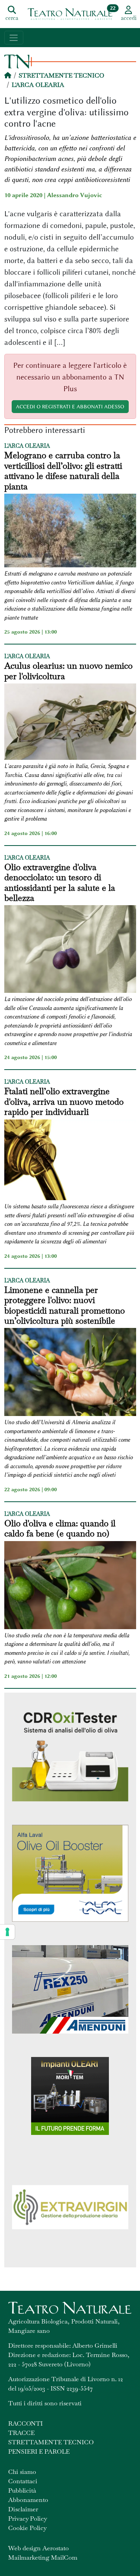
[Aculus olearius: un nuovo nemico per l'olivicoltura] (70, 723)
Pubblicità (22, 2490)
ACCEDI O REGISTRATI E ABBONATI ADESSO (70, 406)
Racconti (25, 2423)
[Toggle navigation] (14, 38)
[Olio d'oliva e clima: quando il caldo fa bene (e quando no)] (70, 1586)
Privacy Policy (28, 2519)
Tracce (21, 2433)
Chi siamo (22, 2472)
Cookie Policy (27, 2528)
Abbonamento (28, 2500)
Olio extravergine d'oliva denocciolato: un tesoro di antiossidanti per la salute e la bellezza (60, 883)
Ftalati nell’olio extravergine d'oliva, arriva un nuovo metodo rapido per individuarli (64, 1101)
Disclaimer (23, 2509)
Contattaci (23, 2481)
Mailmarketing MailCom (43, 2557)
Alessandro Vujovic (75, 195)
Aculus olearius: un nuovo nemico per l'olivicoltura (68, 671)
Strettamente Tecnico (61, 75)
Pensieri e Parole (39, 2452)
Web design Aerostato (38, 2548)
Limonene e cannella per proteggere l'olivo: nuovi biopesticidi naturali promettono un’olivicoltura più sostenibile (65, 1305)
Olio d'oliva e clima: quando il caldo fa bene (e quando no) (60, 1528)
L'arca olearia (38, 85)
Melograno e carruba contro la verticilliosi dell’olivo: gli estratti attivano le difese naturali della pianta (63, 471)
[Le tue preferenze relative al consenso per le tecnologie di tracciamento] (7, 1932)
